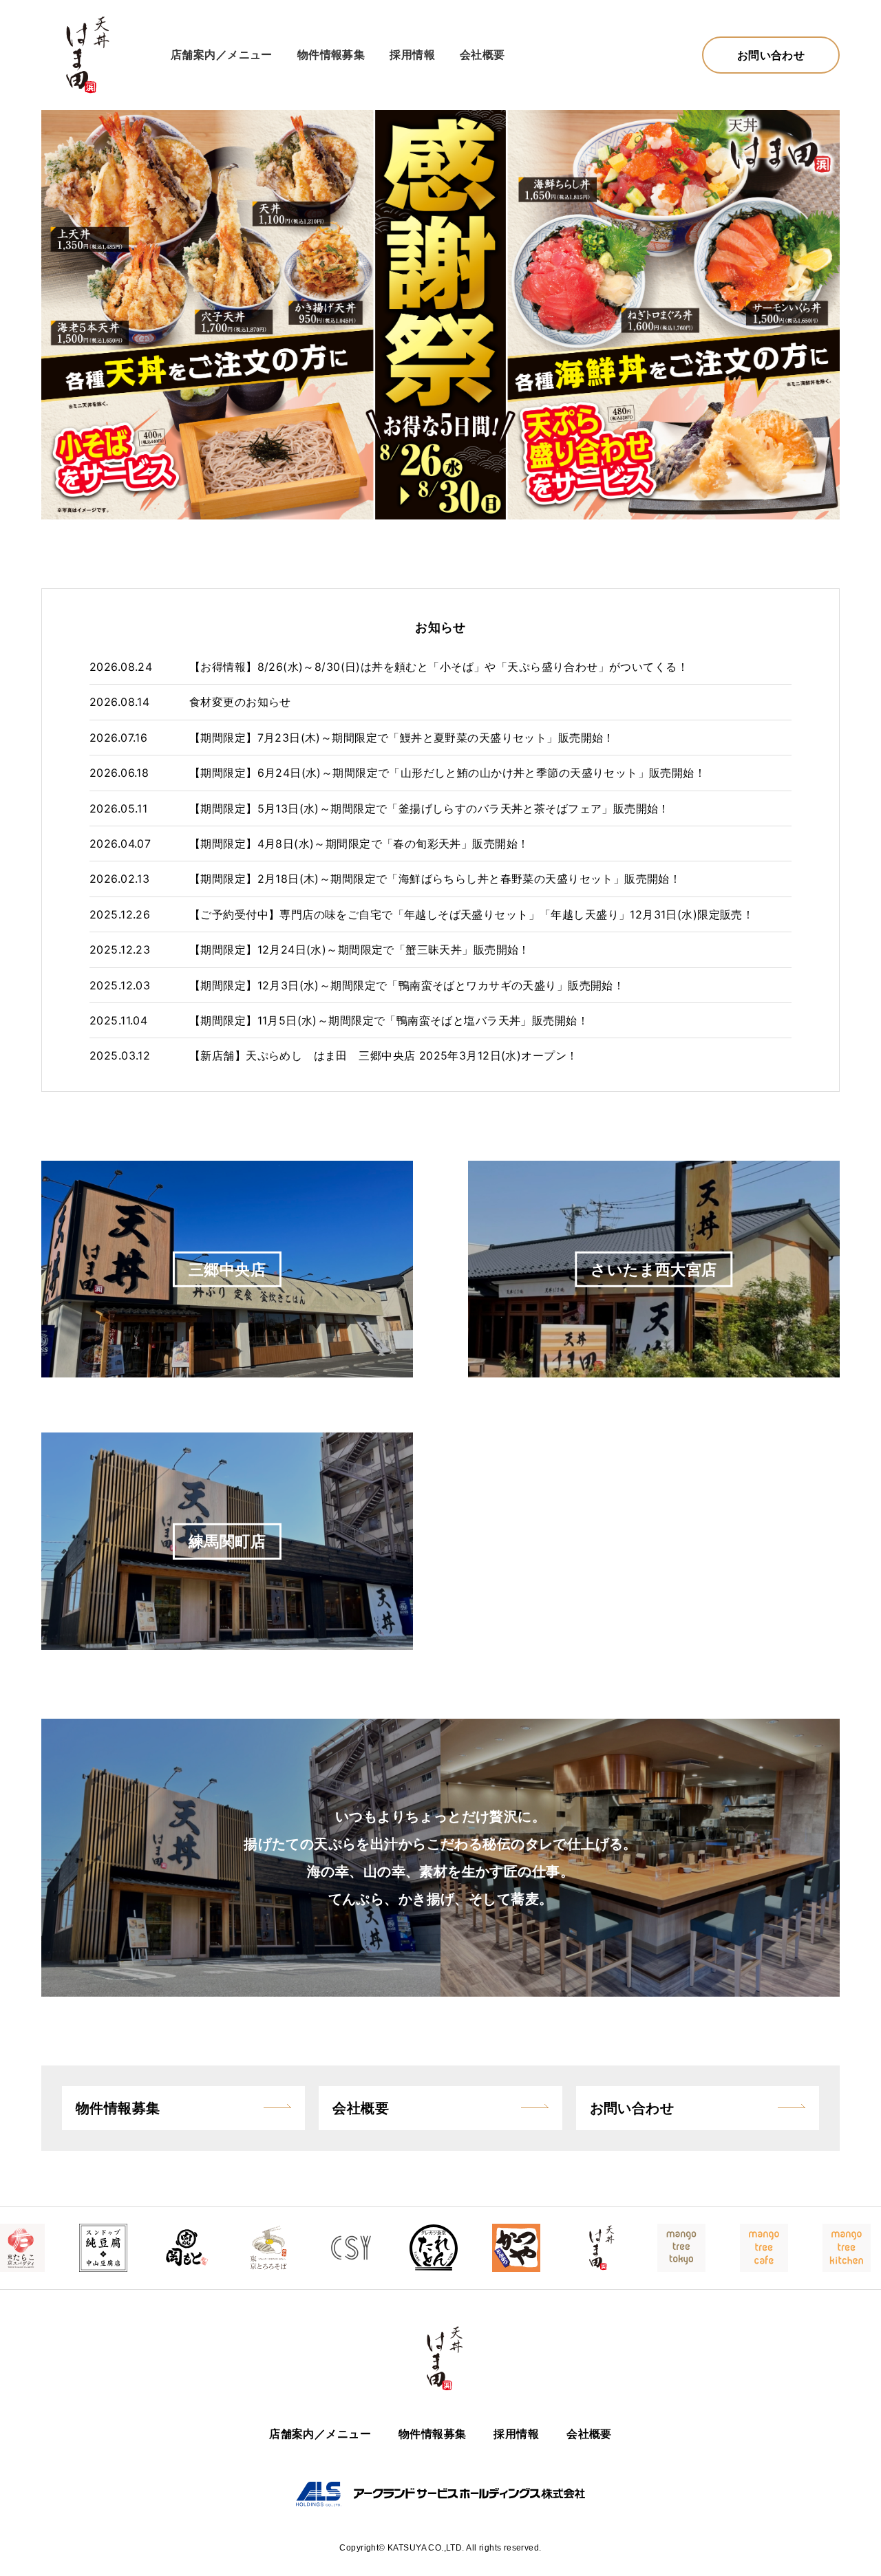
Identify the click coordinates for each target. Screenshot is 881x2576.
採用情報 (412, 54)
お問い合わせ (771, 55)
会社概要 (482, 54)
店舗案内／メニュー (222, 54)
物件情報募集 (331, 54)
